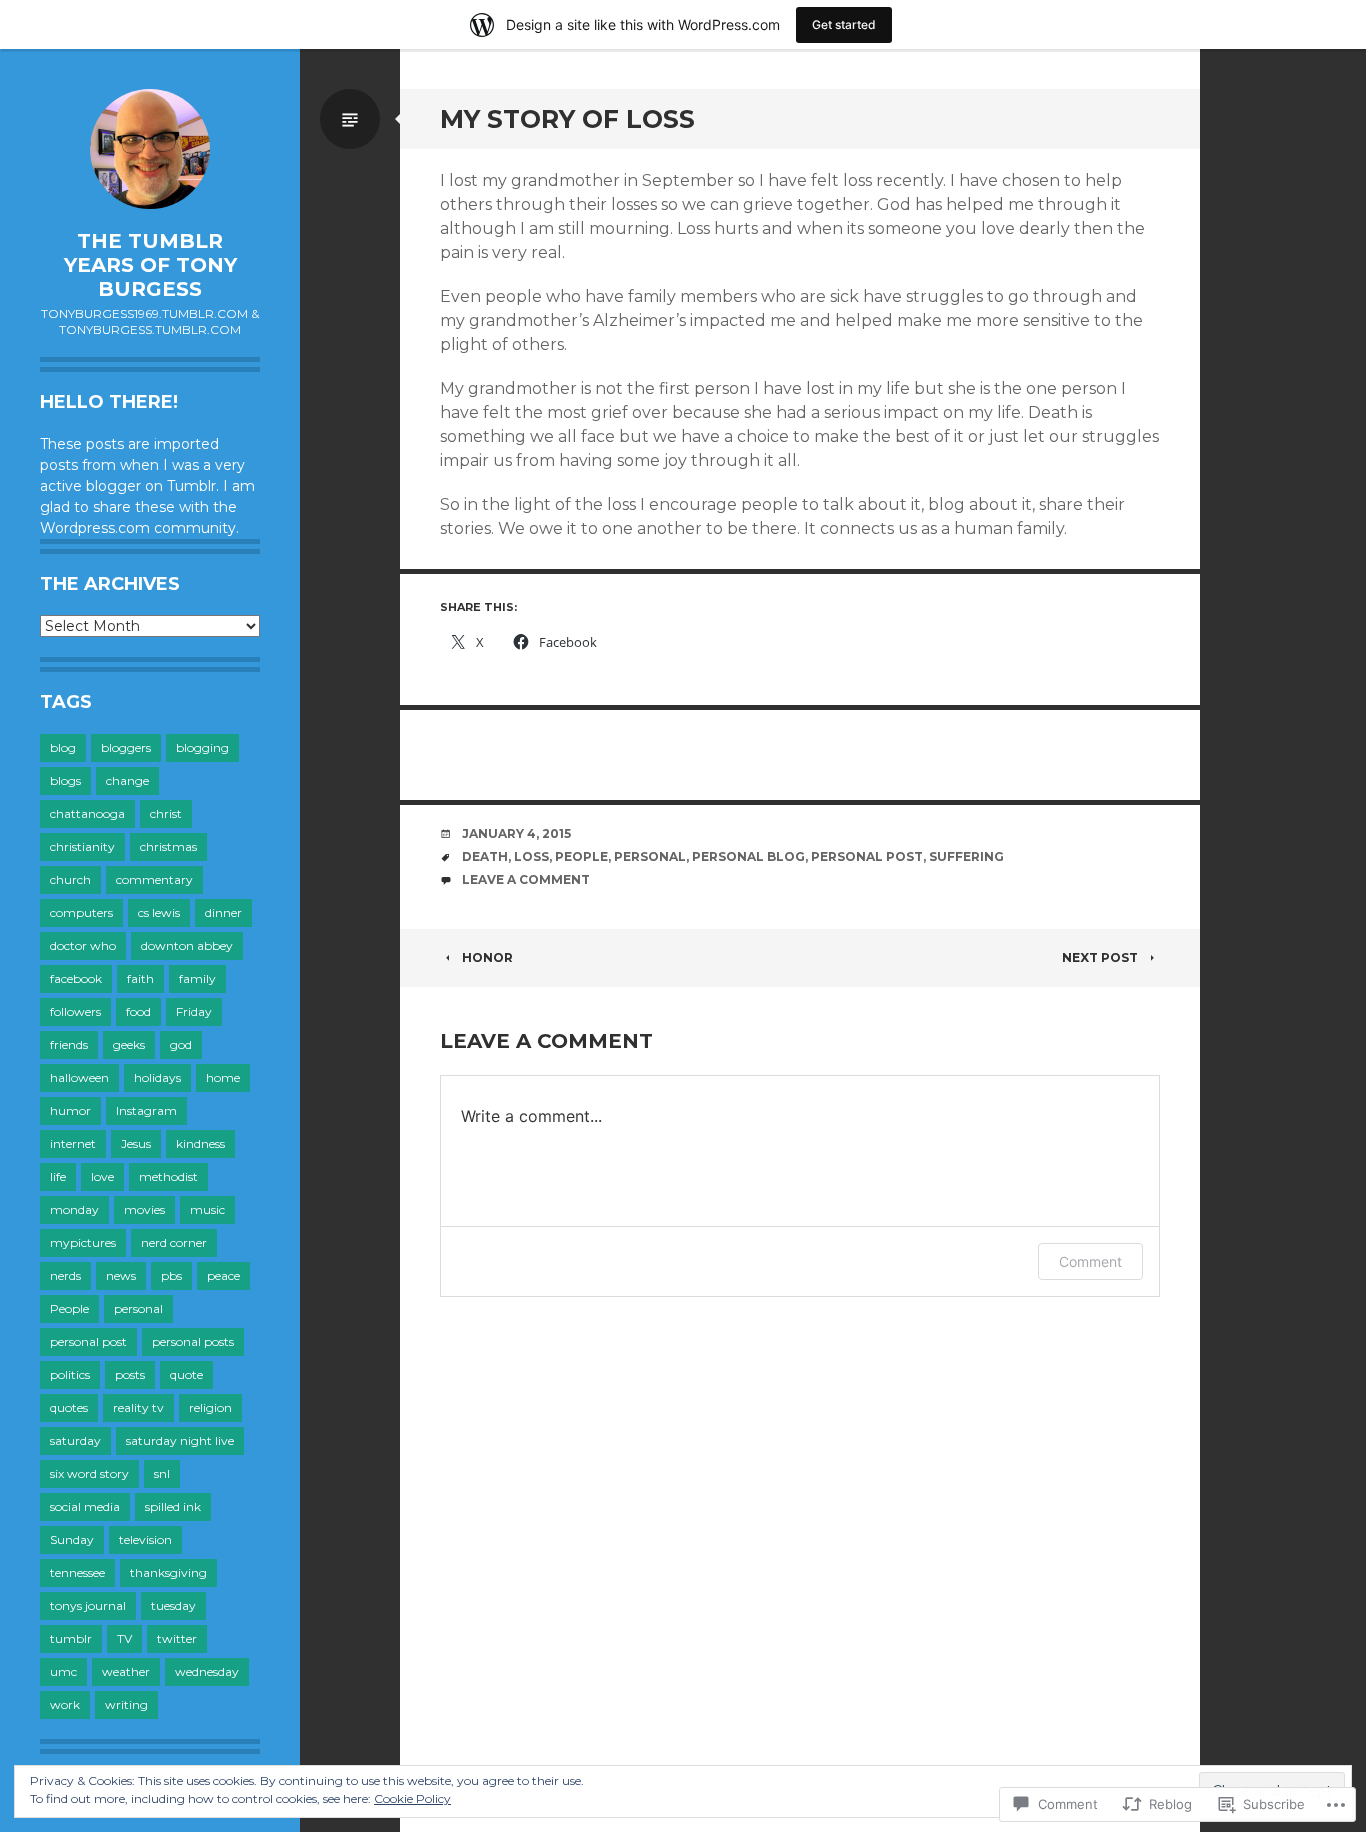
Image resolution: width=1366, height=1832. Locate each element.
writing (126, 1704)
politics (70, 1374)
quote (186, 1374)
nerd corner (174, 1242)
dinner (223, 912)
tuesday (173, 1605)
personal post (88, 1341)
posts (130, 1374)
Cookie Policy (412, 1798)
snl (162, 1473)
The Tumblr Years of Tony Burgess (150, 265)
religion (210, 1407)
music (207, 1209)
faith (140, 978)
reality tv (138, 1407)
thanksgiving (168, 1572)
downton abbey (187, 945)
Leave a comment (526, 879)
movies (144, 1209)
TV (124, 1638)
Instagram (146, 1110)
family (197, 978)
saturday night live (180, 1440)
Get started (844, 24)
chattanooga (87, 813)
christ (166, 813)
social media (85, 1506)
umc (63, 1671)
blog (63, 747)
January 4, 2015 (516, 833)
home (223, 1077)
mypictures (83, 1242)
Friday (194, 1011)
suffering (966, 856)
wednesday (207, 1671)
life (58, 1176)
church (70, 879)
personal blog (748, 856)
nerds (65, 1275)
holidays (157, 1077)
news (121, 1275)
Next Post (1100, 957)
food (138, 1011)
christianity (82, 846)
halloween (79, 1077)
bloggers (126, 747)
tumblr (71, 1638)
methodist (168, 1176)
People (69, 1308)
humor (70, 1110)
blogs (65, 780)
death (485, 856)
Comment (1090, 1261)
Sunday (72, 1539)
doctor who (83, 945)
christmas (168, 846)
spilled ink (173, 1506)
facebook (76, 978)
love (102, 1176)
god (181, 1044)
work (65, 1704)
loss (531, 856)
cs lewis (159, 912)
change (127, 780)
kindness (200, 1143)
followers (75, 1011)
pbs (171, 1275)
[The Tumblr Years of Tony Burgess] (150, 149)
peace (223, 1275)
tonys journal (88, 1605)
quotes (69, 1407)
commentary (154, 879)
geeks (129, 1044)
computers (81, 912)
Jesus (136, 1143)
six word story (89, 1473)
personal (138, 1308)
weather (126, 1671)
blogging (202, 747)
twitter (177, 1638)
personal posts (193, 1341)
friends (69, 1044)
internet (73, 1143)
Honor (487, 957)
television (145, 1539)
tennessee (77, 1572)
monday (74, 1209)
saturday (75, 1440)
